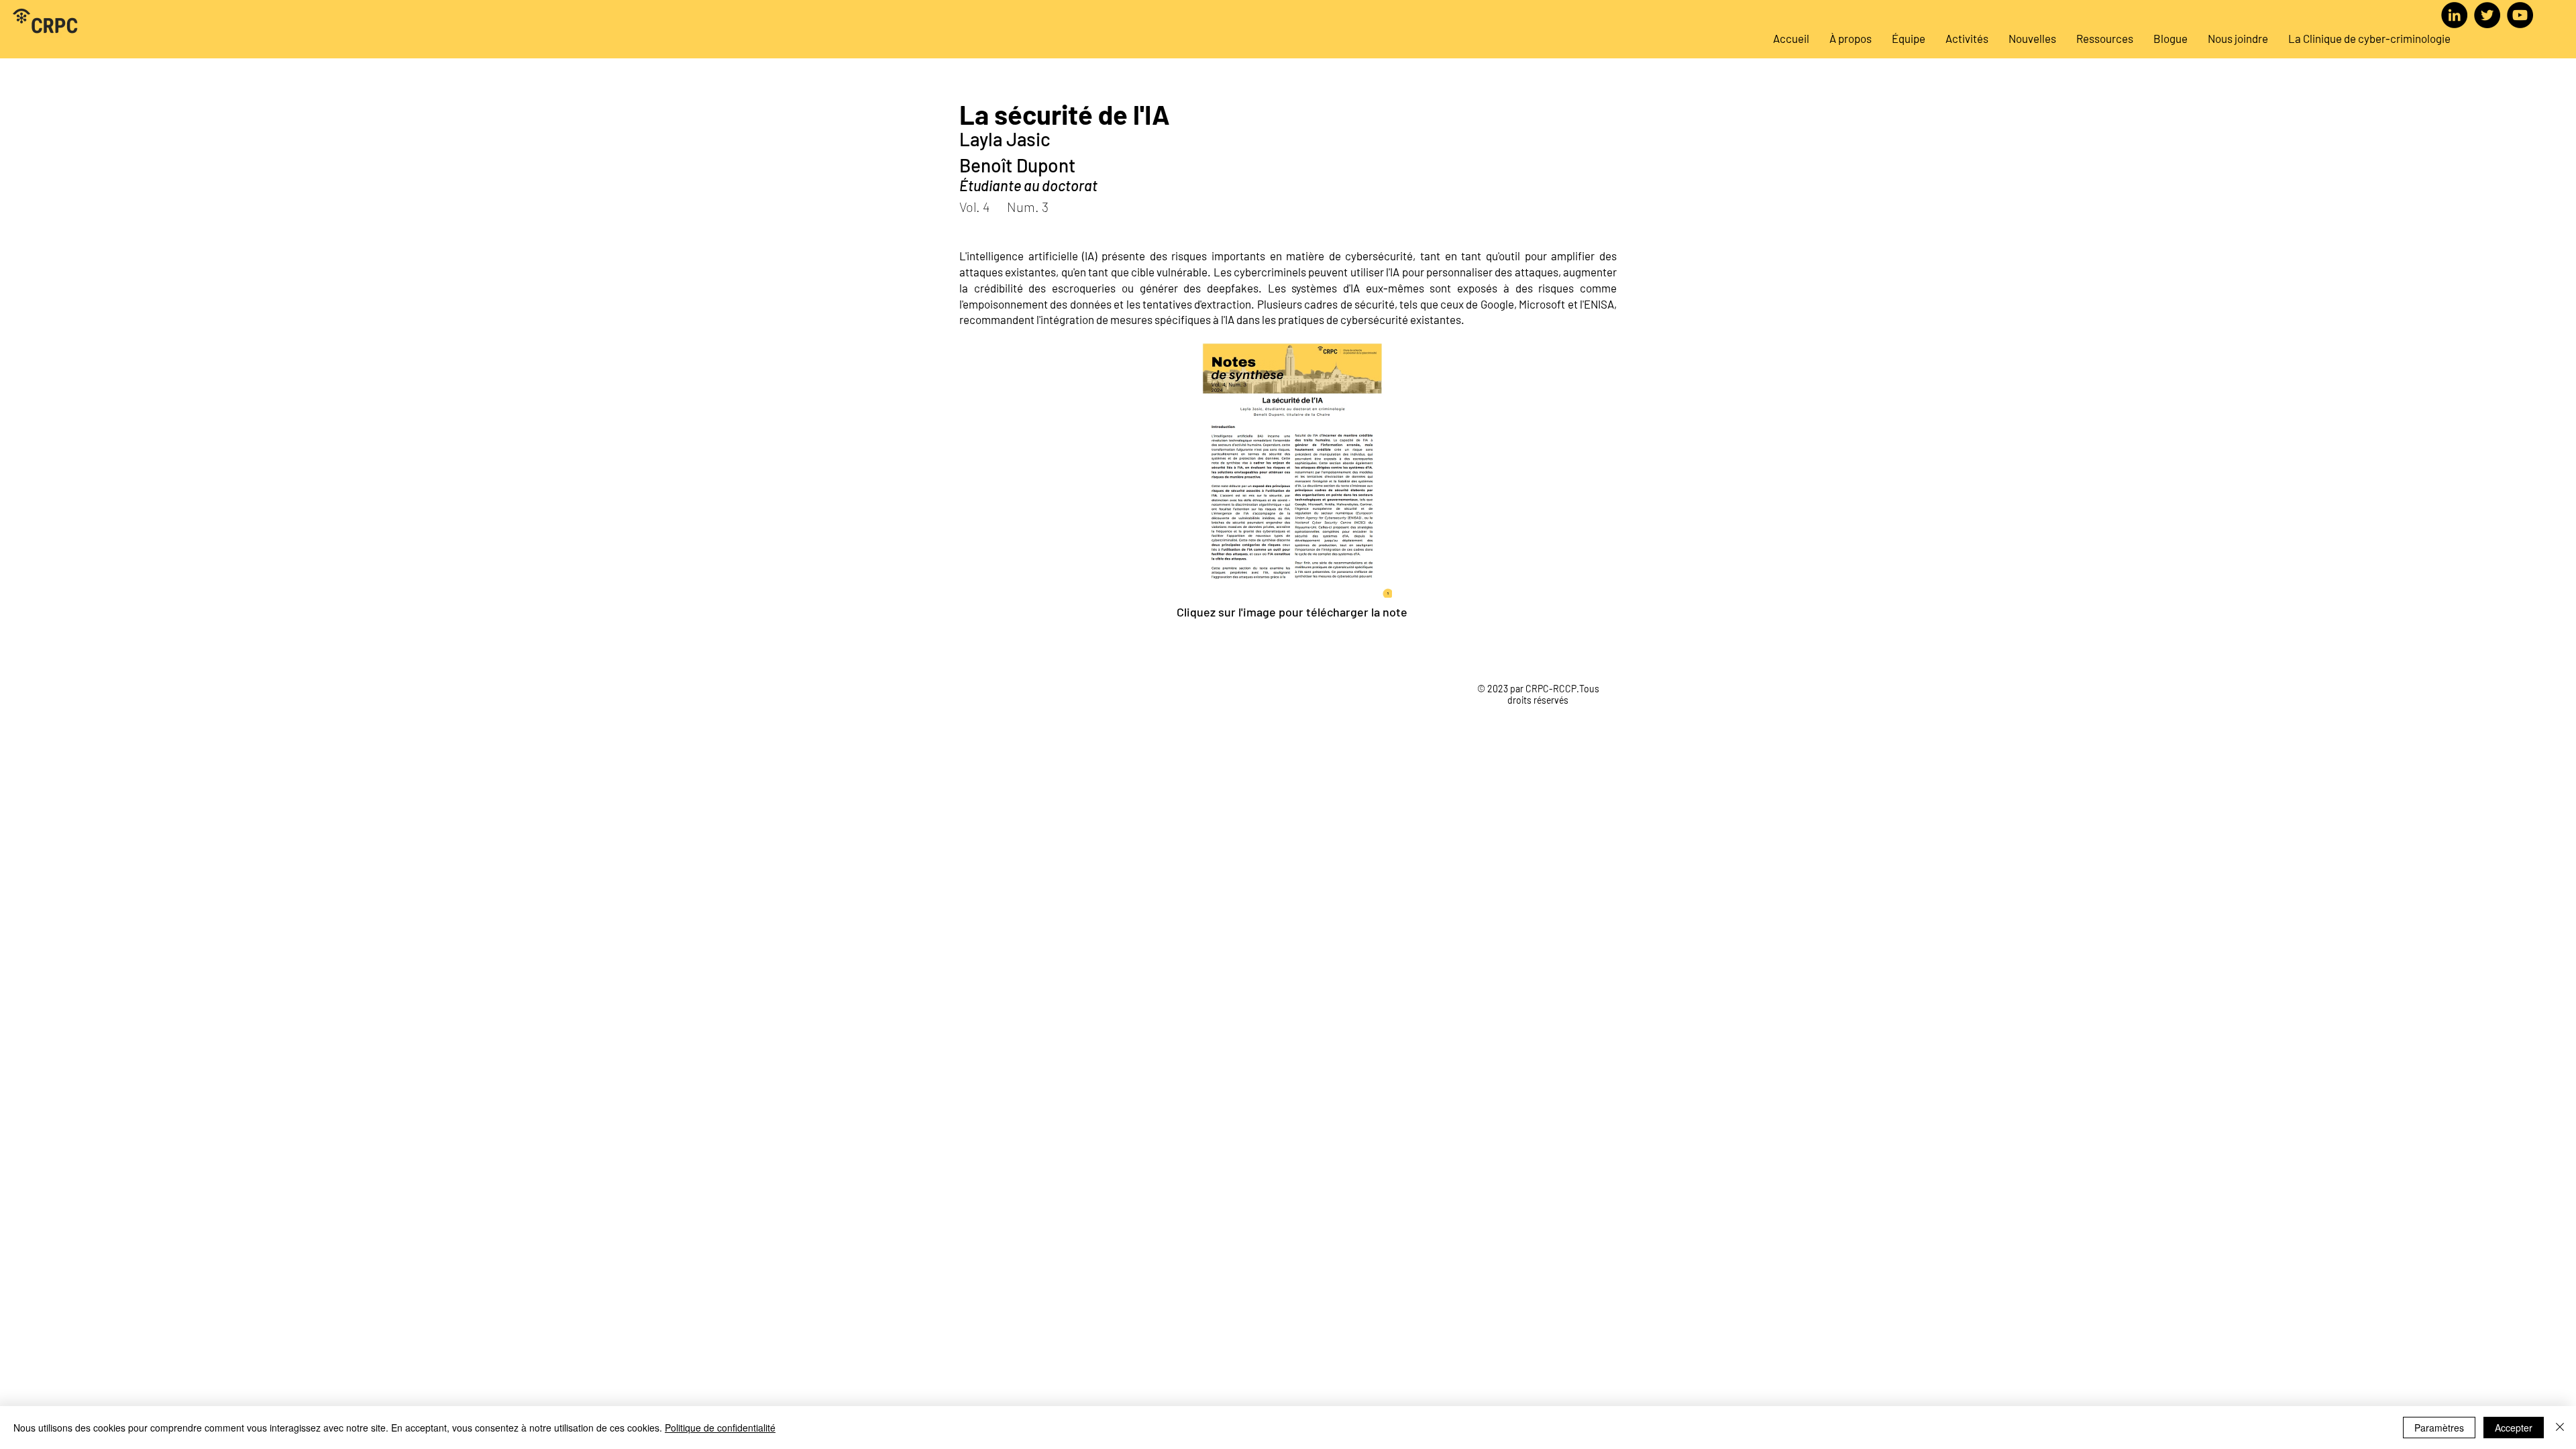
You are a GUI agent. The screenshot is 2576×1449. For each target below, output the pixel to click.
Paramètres (2439, 1428)
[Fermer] (2560, 1428)
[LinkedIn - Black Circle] (2454, 15)
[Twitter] (2487, 15)
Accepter (2514, 1428)
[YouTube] (2520, 15)
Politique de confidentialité (720, 1428)
